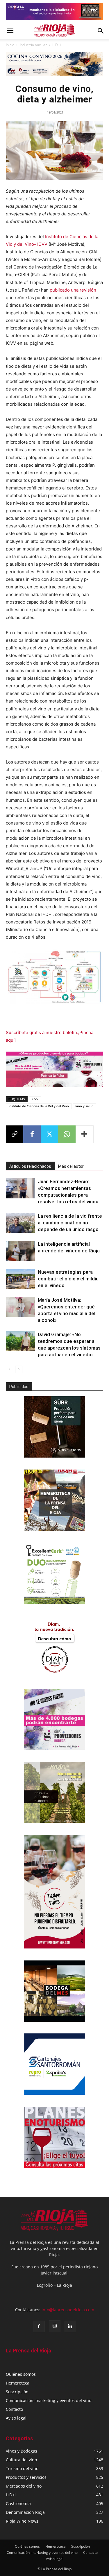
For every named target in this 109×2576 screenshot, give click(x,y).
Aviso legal (16, 2418)
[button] (10, 31)
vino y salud (84, 1106)
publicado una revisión (73, 290)
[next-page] (19, 1369)
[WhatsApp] (67, 1134)
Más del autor (71, 1166)
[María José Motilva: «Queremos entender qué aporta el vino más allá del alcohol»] (20, 1307)
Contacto (14, 2409)
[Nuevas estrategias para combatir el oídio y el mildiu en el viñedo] (20, 1279)
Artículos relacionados (30, 1166)
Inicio (10, 45)
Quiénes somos (21, 2374)
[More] (85, 1134)
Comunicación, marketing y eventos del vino (49, 2400)
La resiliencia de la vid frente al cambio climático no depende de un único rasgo (70, 1223)
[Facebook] (32, 1134)
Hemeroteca (18, 2383)
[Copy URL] (15, 1134)
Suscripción (17, 2392)
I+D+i (57, 45)
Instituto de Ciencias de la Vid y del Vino (39, 1106)
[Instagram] (55, 2326)
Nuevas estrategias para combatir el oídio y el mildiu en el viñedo (68, 1279)
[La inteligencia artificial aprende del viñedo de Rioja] (20, 1251)
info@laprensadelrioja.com (68, 2310)
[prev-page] (9, 1369)
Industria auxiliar (33, 45)
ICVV (35, 1099)
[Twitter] (49, 1134)
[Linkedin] (70, 2326)
